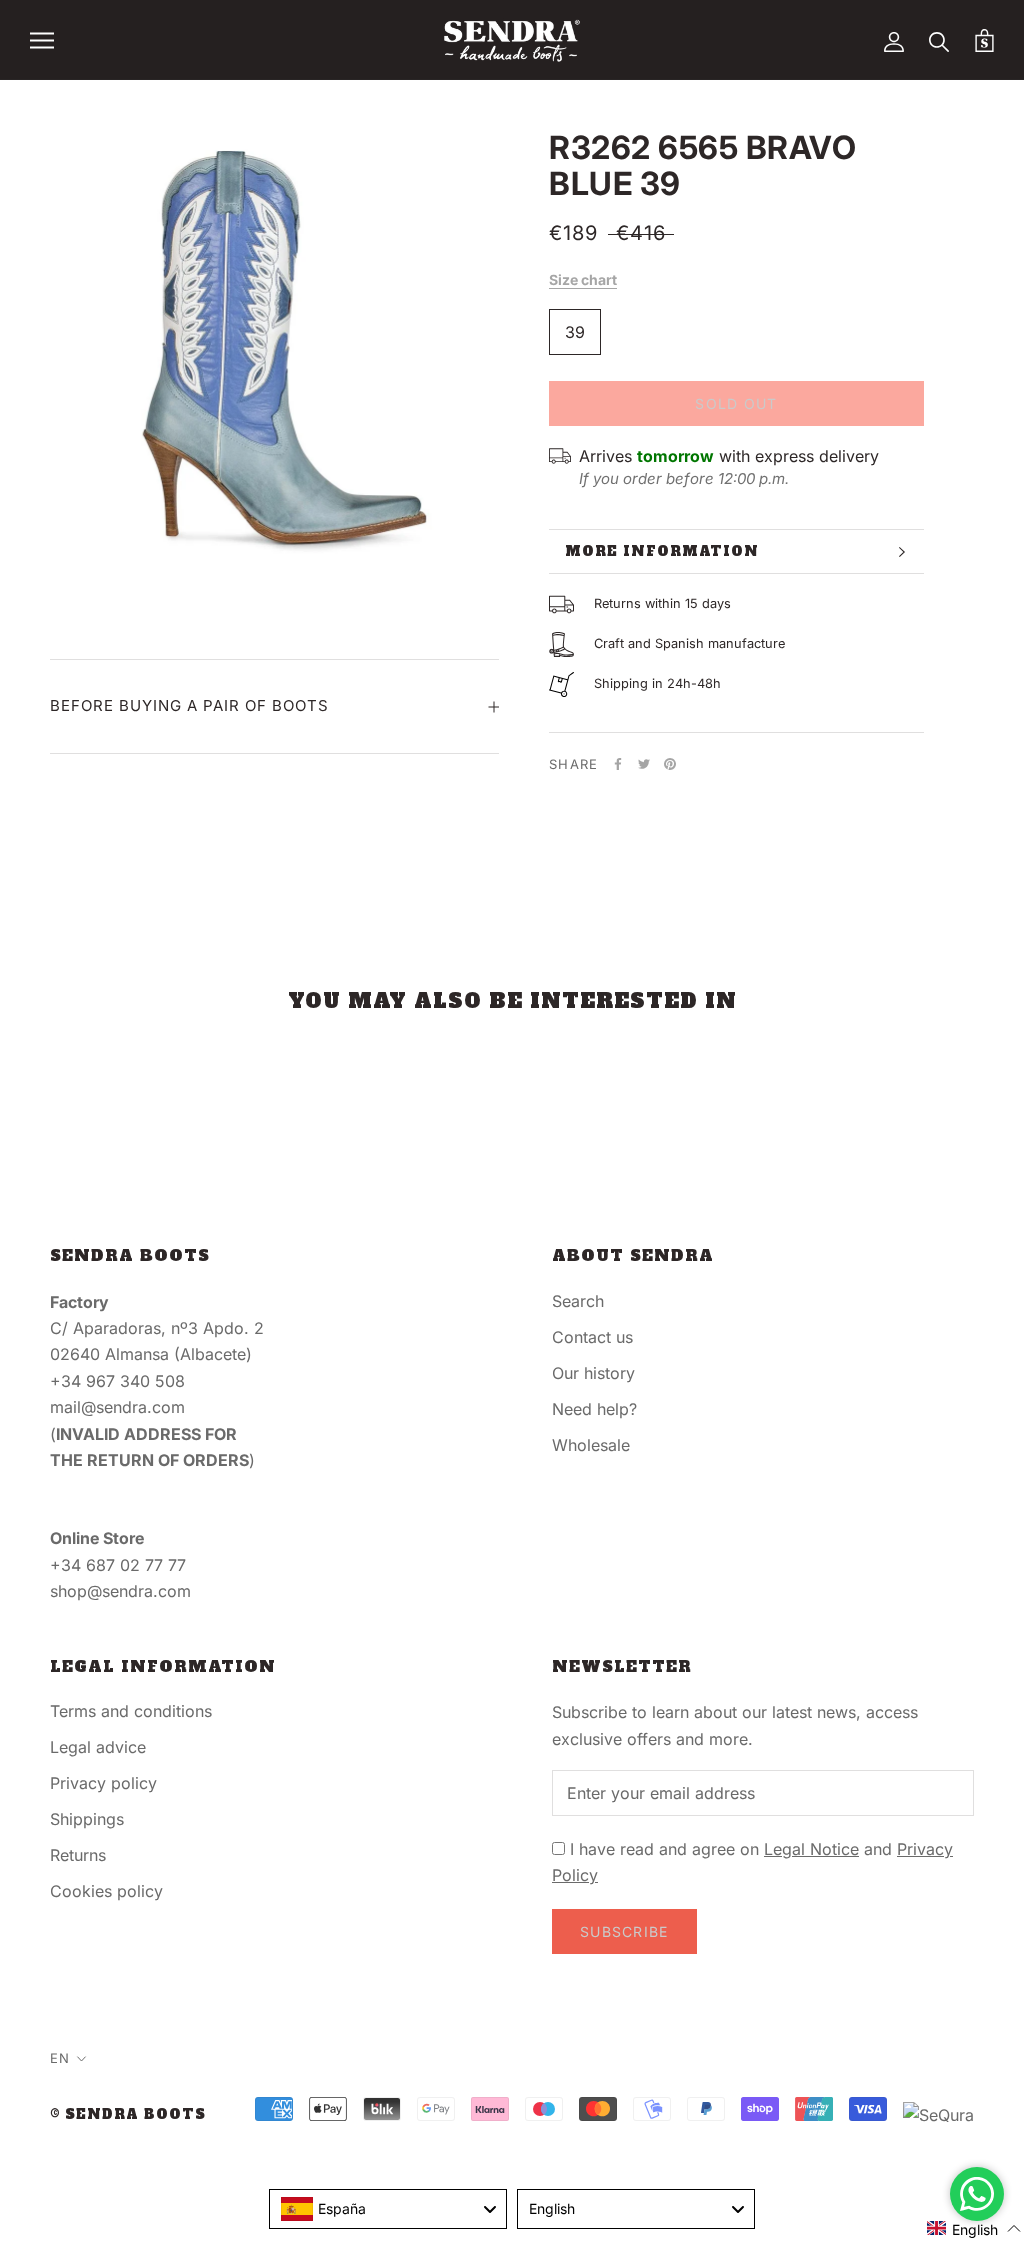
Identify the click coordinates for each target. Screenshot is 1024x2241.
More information (662, 551)
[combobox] (388, 2209)
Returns (78, 1855)
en (60, 2058)
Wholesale (591, 1445)
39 (575, 332)
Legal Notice (811, 1849)
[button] (974, 2228)
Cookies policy (106, 1891)
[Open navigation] (42, 40)
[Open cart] (984, 40)
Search (578, 1301)
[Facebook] (618, 764)
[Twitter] (644, 764)
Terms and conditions (131, 1711)
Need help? (594, 1409)
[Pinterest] (670, 764)
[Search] (939, 40)
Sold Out (736, 403)
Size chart (583, 279)
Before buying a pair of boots (189, 705)
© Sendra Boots (128, 2114)
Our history (593, 1373)
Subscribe (624, 1931)
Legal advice (98, 1747)
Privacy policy (103, 1783)
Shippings (87, 1819)
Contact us (592, 1337)
